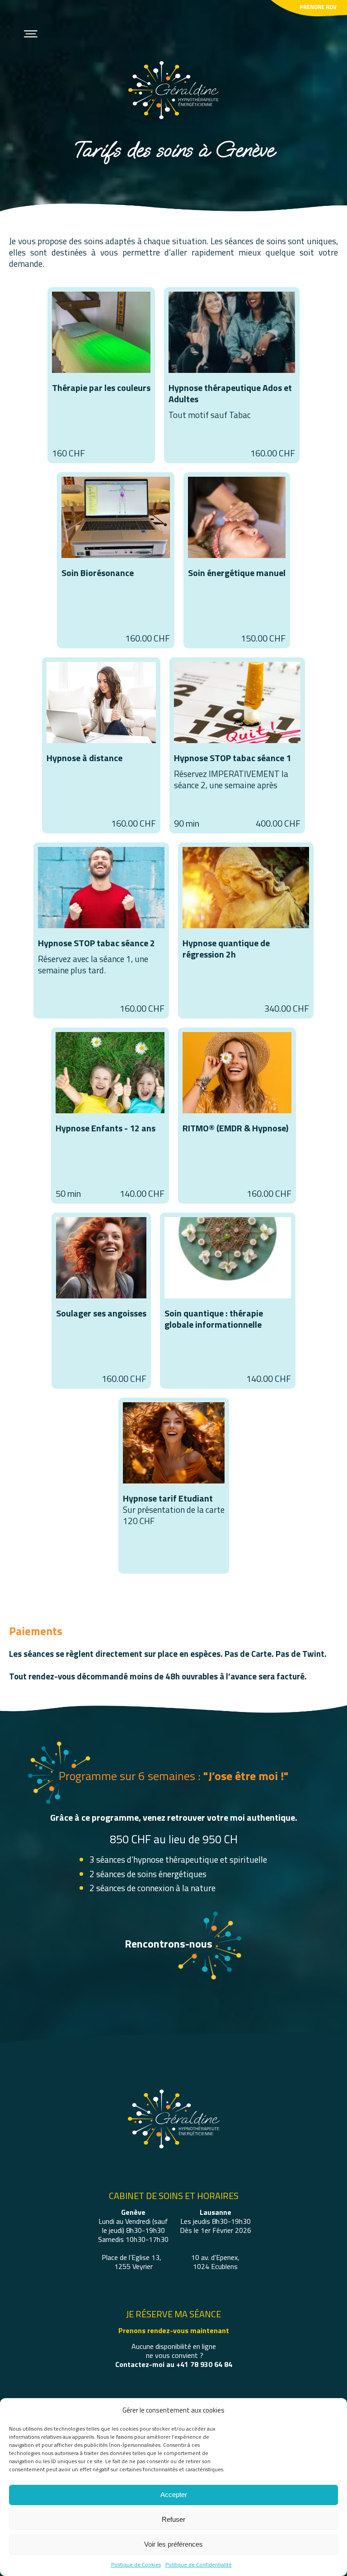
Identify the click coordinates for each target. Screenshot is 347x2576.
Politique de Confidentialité (199, 2564)
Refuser (173, 2519)
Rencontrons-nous (169, 1944)
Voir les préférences (173, 2544)
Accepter (174, 2495)
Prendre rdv (318, 7)
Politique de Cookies (136, 2564)
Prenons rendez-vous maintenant (174, 2330)
